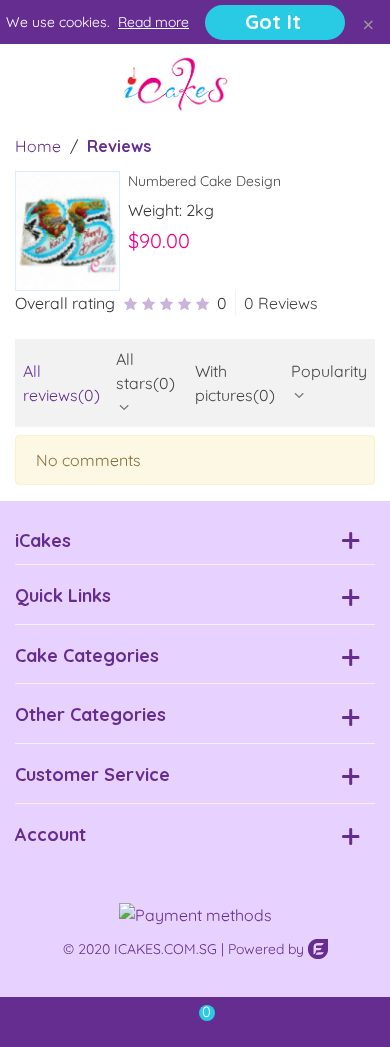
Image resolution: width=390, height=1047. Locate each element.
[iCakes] (176, 84)
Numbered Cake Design (204, 181)
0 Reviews (281, 303)
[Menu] (34, 84)
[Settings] (356, 84)
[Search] (318, 84)
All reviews (61, 383)
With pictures (235, 383)
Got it (273, 21)
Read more (153, 22)
